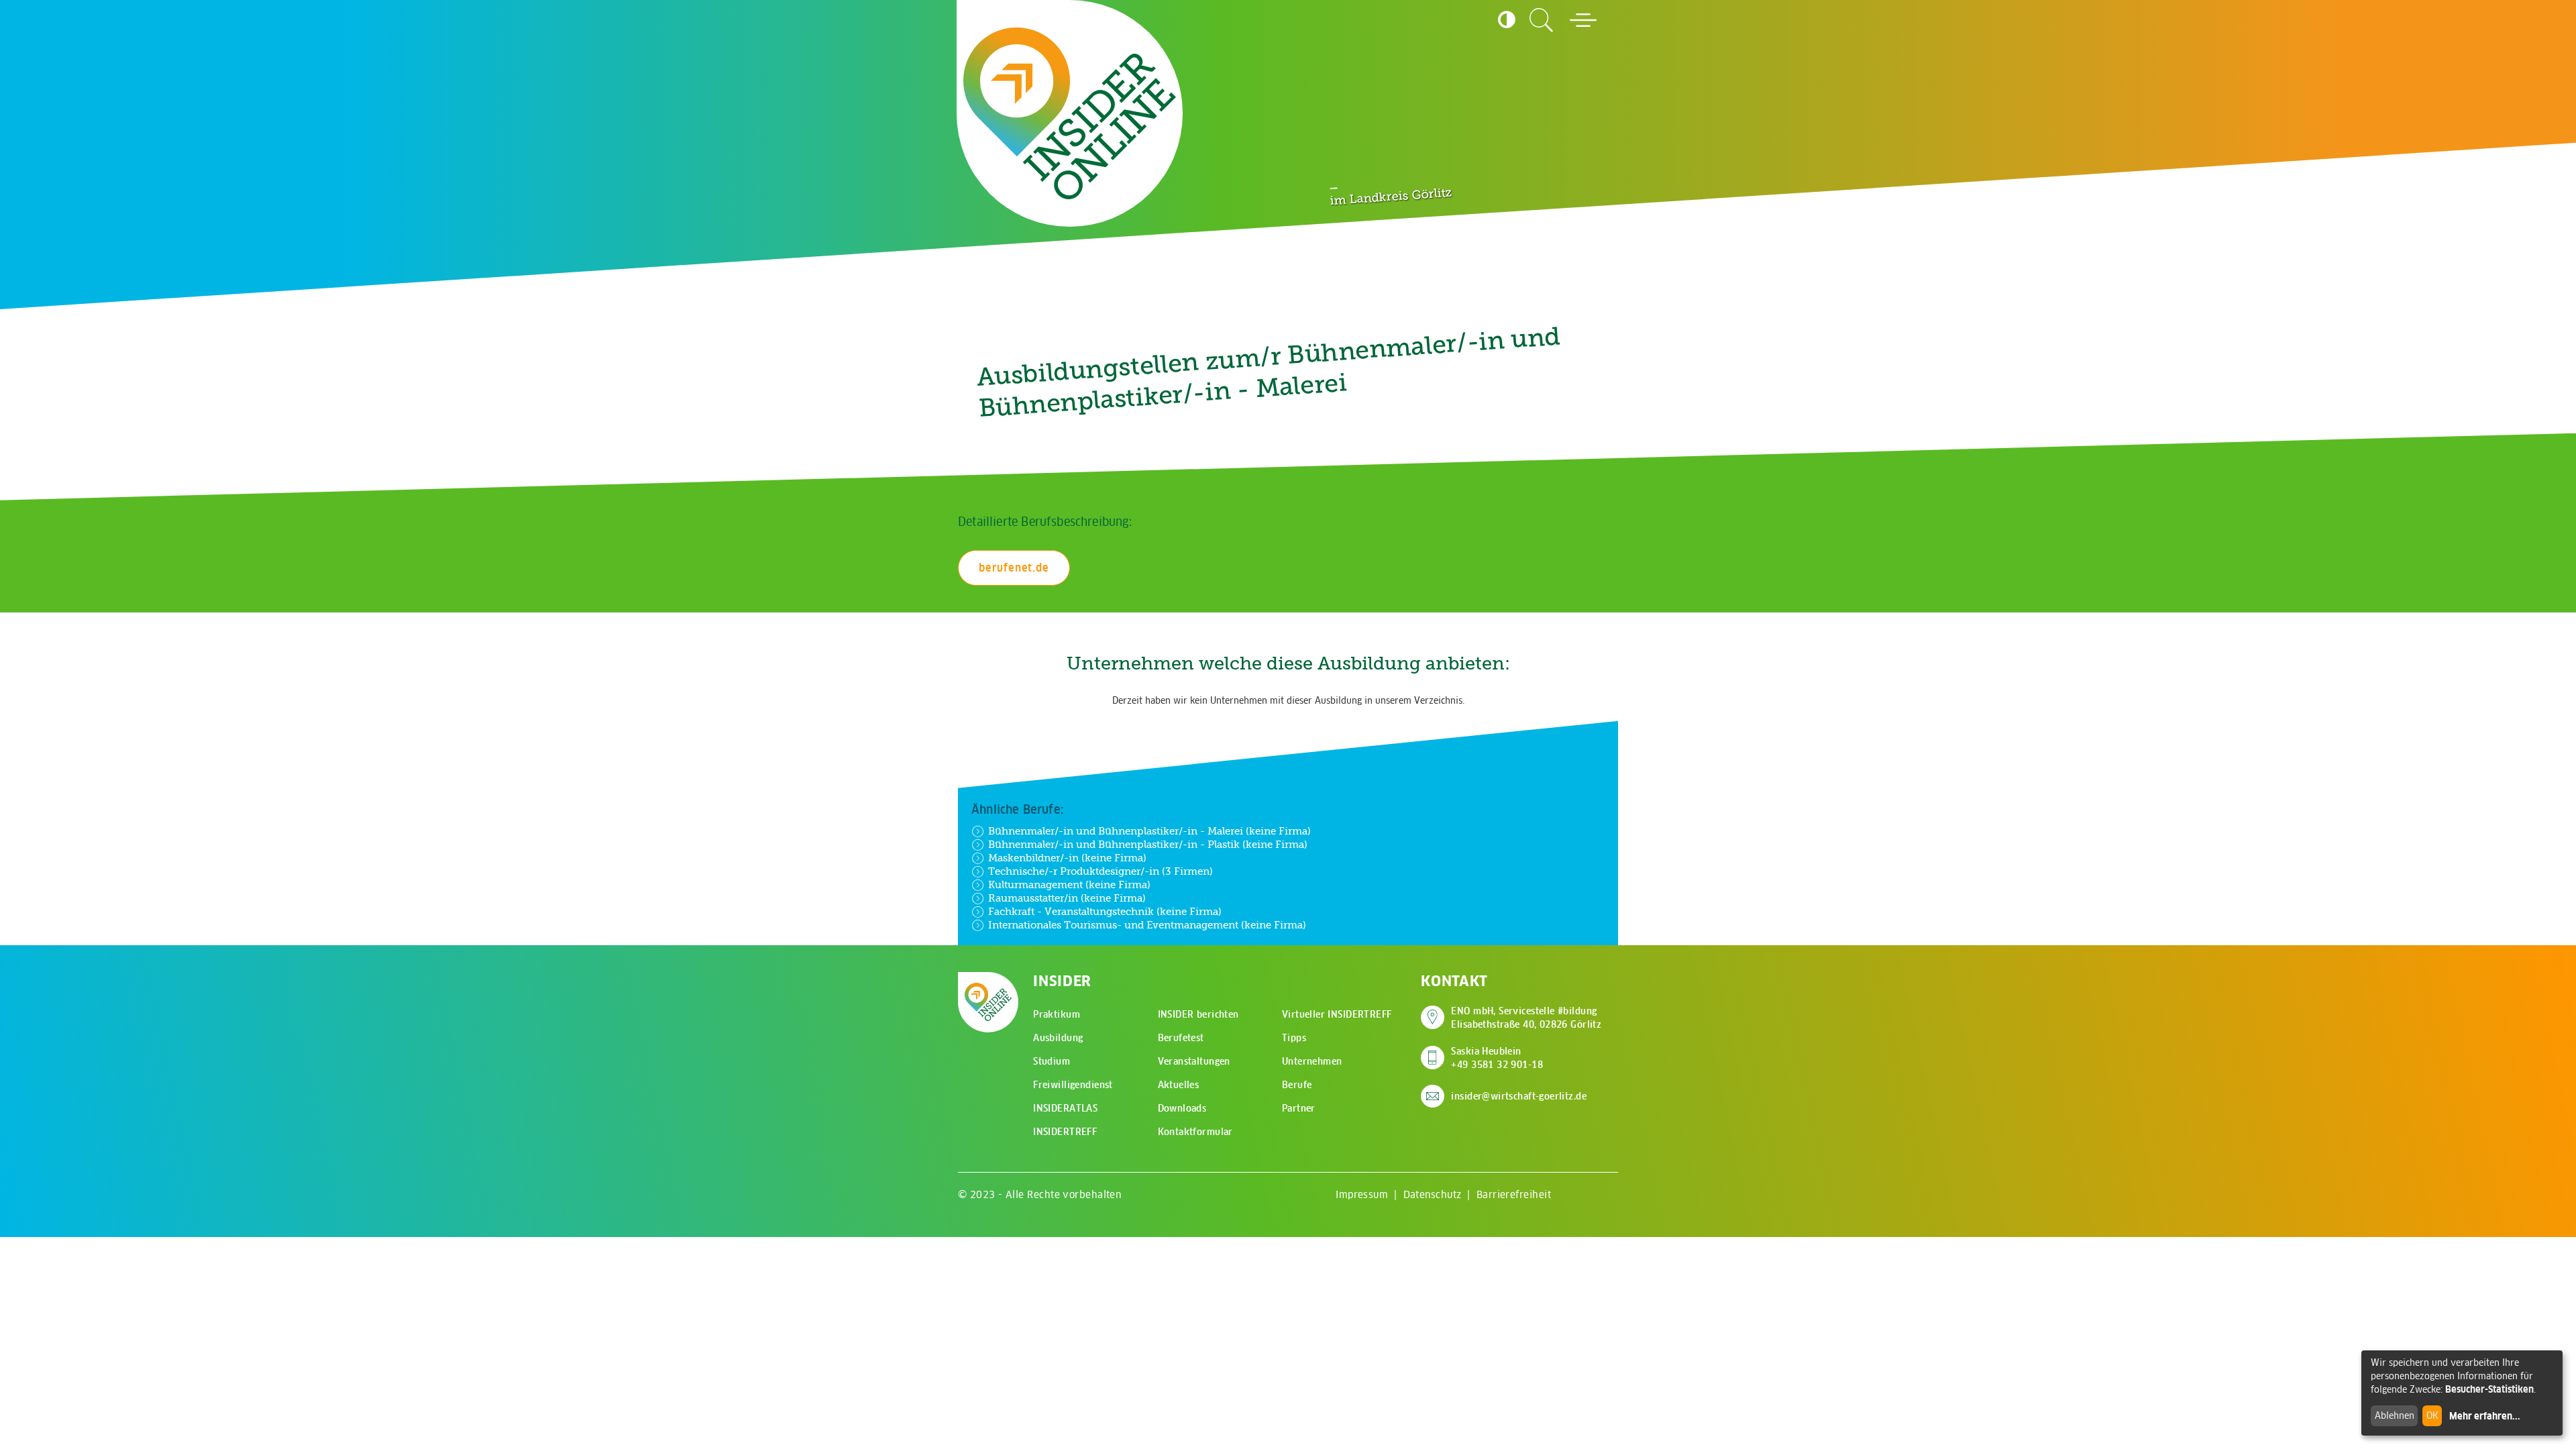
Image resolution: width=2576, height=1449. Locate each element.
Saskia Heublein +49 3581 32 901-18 (1497, 1058)
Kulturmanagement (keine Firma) (1069, 884)
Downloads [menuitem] (1182, 1108)
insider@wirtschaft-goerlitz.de (1519, 1096)
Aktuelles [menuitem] (1179, 1085)
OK (2432, 1415)
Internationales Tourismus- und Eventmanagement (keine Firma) (1147, 925)
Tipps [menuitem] (1294, 1038)
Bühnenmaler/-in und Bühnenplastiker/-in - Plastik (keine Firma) (1148, 844)
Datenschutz (1433, 1194)
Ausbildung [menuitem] (1058, 1038)
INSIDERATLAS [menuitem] (1065, 1108)
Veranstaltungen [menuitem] (1194, 1061)
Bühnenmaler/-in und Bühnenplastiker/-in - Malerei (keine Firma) (1149, 831)
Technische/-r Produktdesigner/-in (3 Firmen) (1101, 871)
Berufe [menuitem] (1297, 1085)
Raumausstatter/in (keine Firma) (1067, 898)
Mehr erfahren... (2485, 1416)
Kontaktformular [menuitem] (1195, 1132)
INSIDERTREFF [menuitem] (1065, 1132)
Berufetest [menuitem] (1181, 1038)
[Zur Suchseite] (1542, 20)
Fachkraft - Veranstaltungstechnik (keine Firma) (1105, 911)
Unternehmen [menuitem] (1312, 1061)
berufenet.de (1014, 568)
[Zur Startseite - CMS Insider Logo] (1070, 114)
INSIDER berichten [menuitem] (1198, 1014)
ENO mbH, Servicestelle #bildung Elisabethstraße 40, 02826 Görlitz (1526, 1018)
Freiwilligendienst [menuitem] (1073, 1085)
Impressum (1362, 1194)
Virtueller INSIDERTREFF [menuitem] (1337, 1014)
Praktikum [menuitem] (1057, 1014)
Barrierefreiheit (1514, 1194)
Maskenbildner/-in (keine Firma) (1067, 858)
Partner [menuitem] (1299, 1108)
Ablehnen (2395, 1415)
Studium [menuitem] (1052, 1061)
